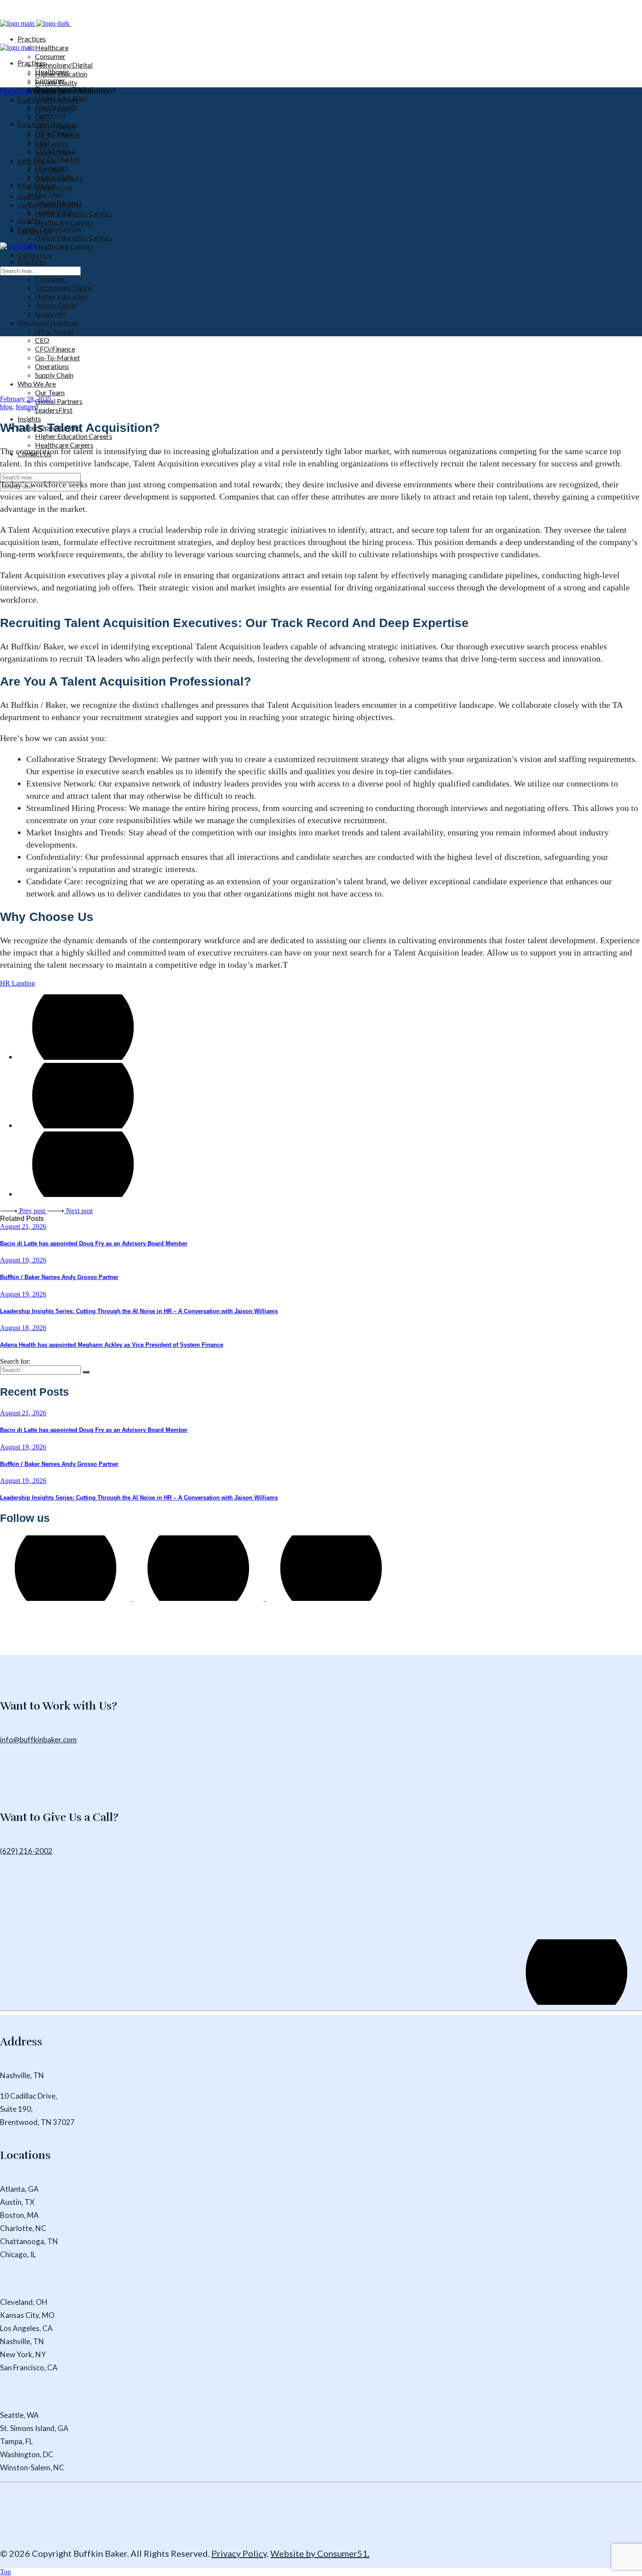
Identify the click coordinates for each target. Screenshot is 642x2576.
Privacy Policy (239, 2553)
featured (27, 407)
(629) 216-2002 (26, 1851)
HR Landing (17, 983)
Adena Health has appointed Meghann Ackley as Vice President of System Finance (112, 1345)
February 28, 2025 (26, 399)
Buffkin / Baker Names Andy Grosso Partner (59, 1277)
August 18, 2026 (23, 1328)
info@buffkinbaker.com (38, 1740)
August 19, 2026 (23, 1260)
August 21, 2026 (23, 1226)
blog (26, 91)
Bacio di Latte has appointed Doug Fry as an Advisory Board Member (94, 1243)
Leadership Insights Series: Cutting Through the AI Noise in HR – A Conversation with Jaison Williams (139, 1311)
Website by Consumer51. (320, 2553)
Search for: (15, 1361)
